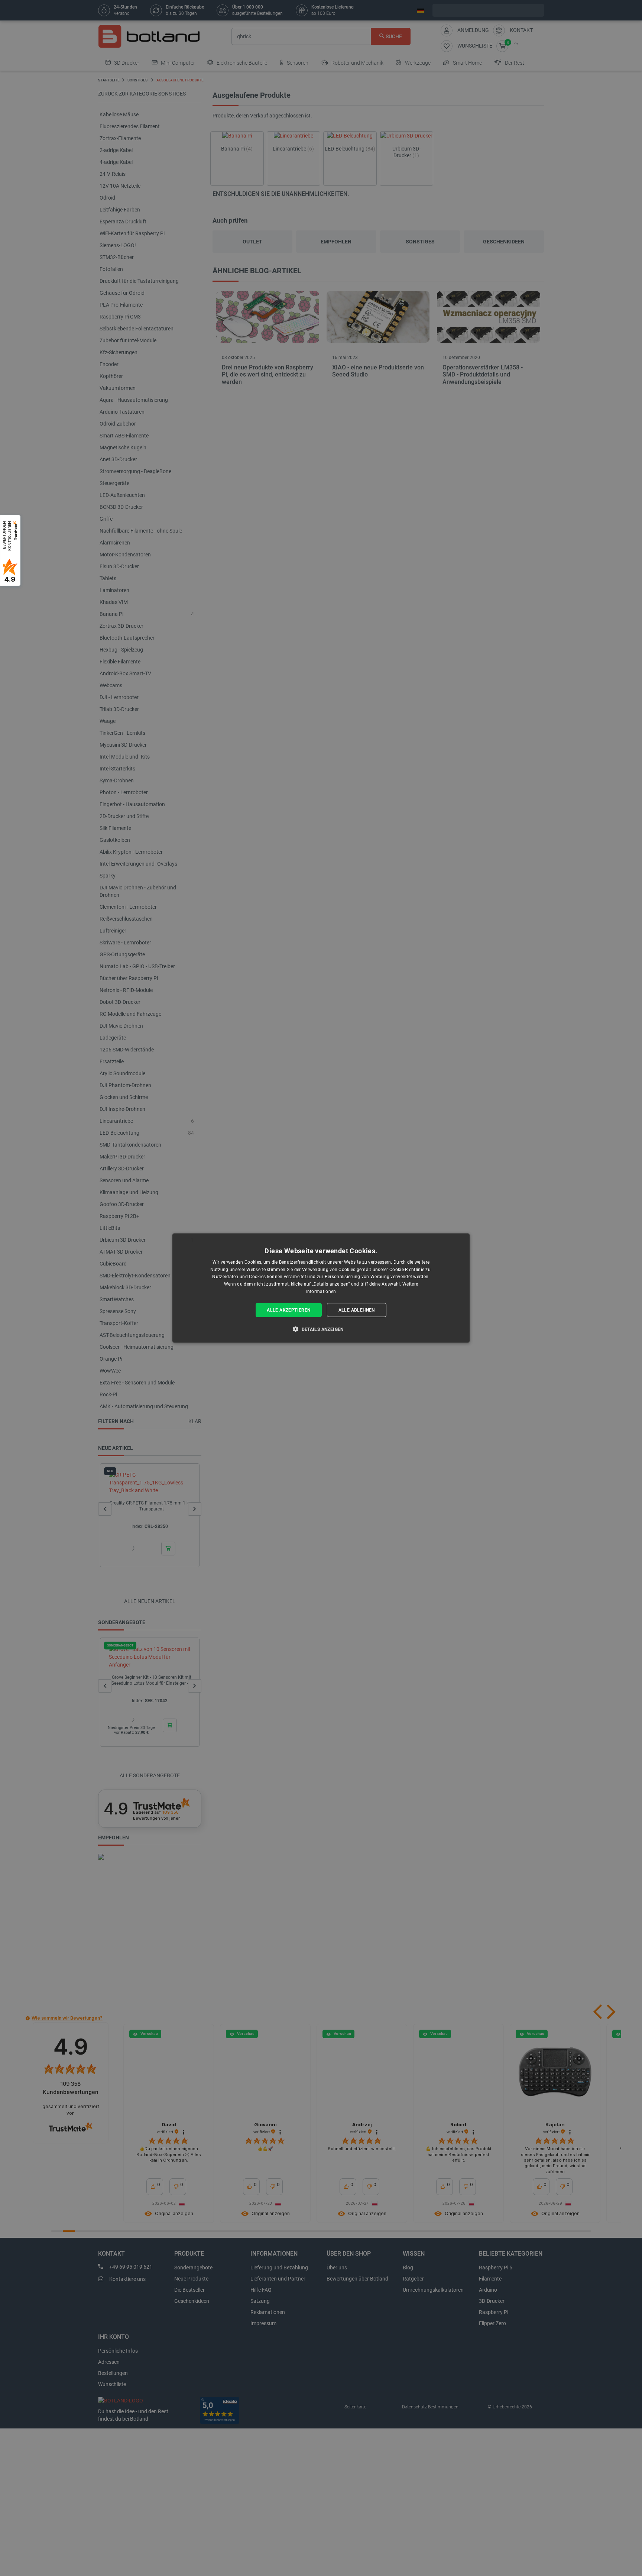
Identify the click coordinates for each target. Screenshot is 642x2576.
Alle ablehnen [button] (357, 1310)
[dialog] (321, 1288)
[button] (321, 1329)
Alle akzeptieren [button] (288, 1310)
